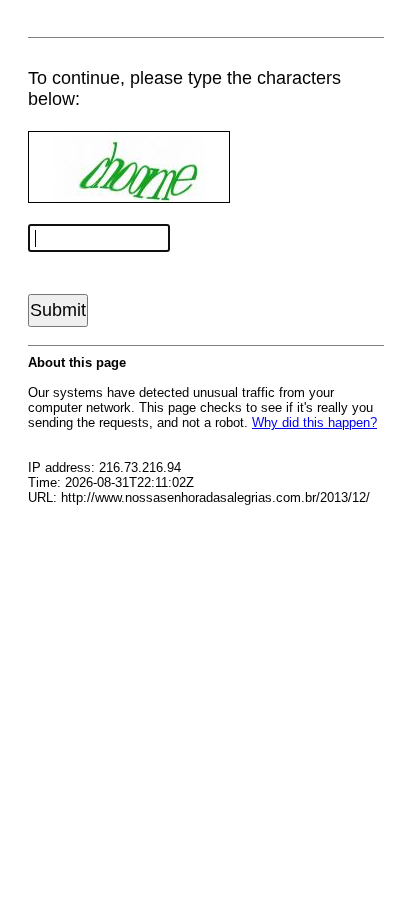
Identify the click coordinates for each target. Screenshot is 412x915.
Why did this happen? (314, 422)
